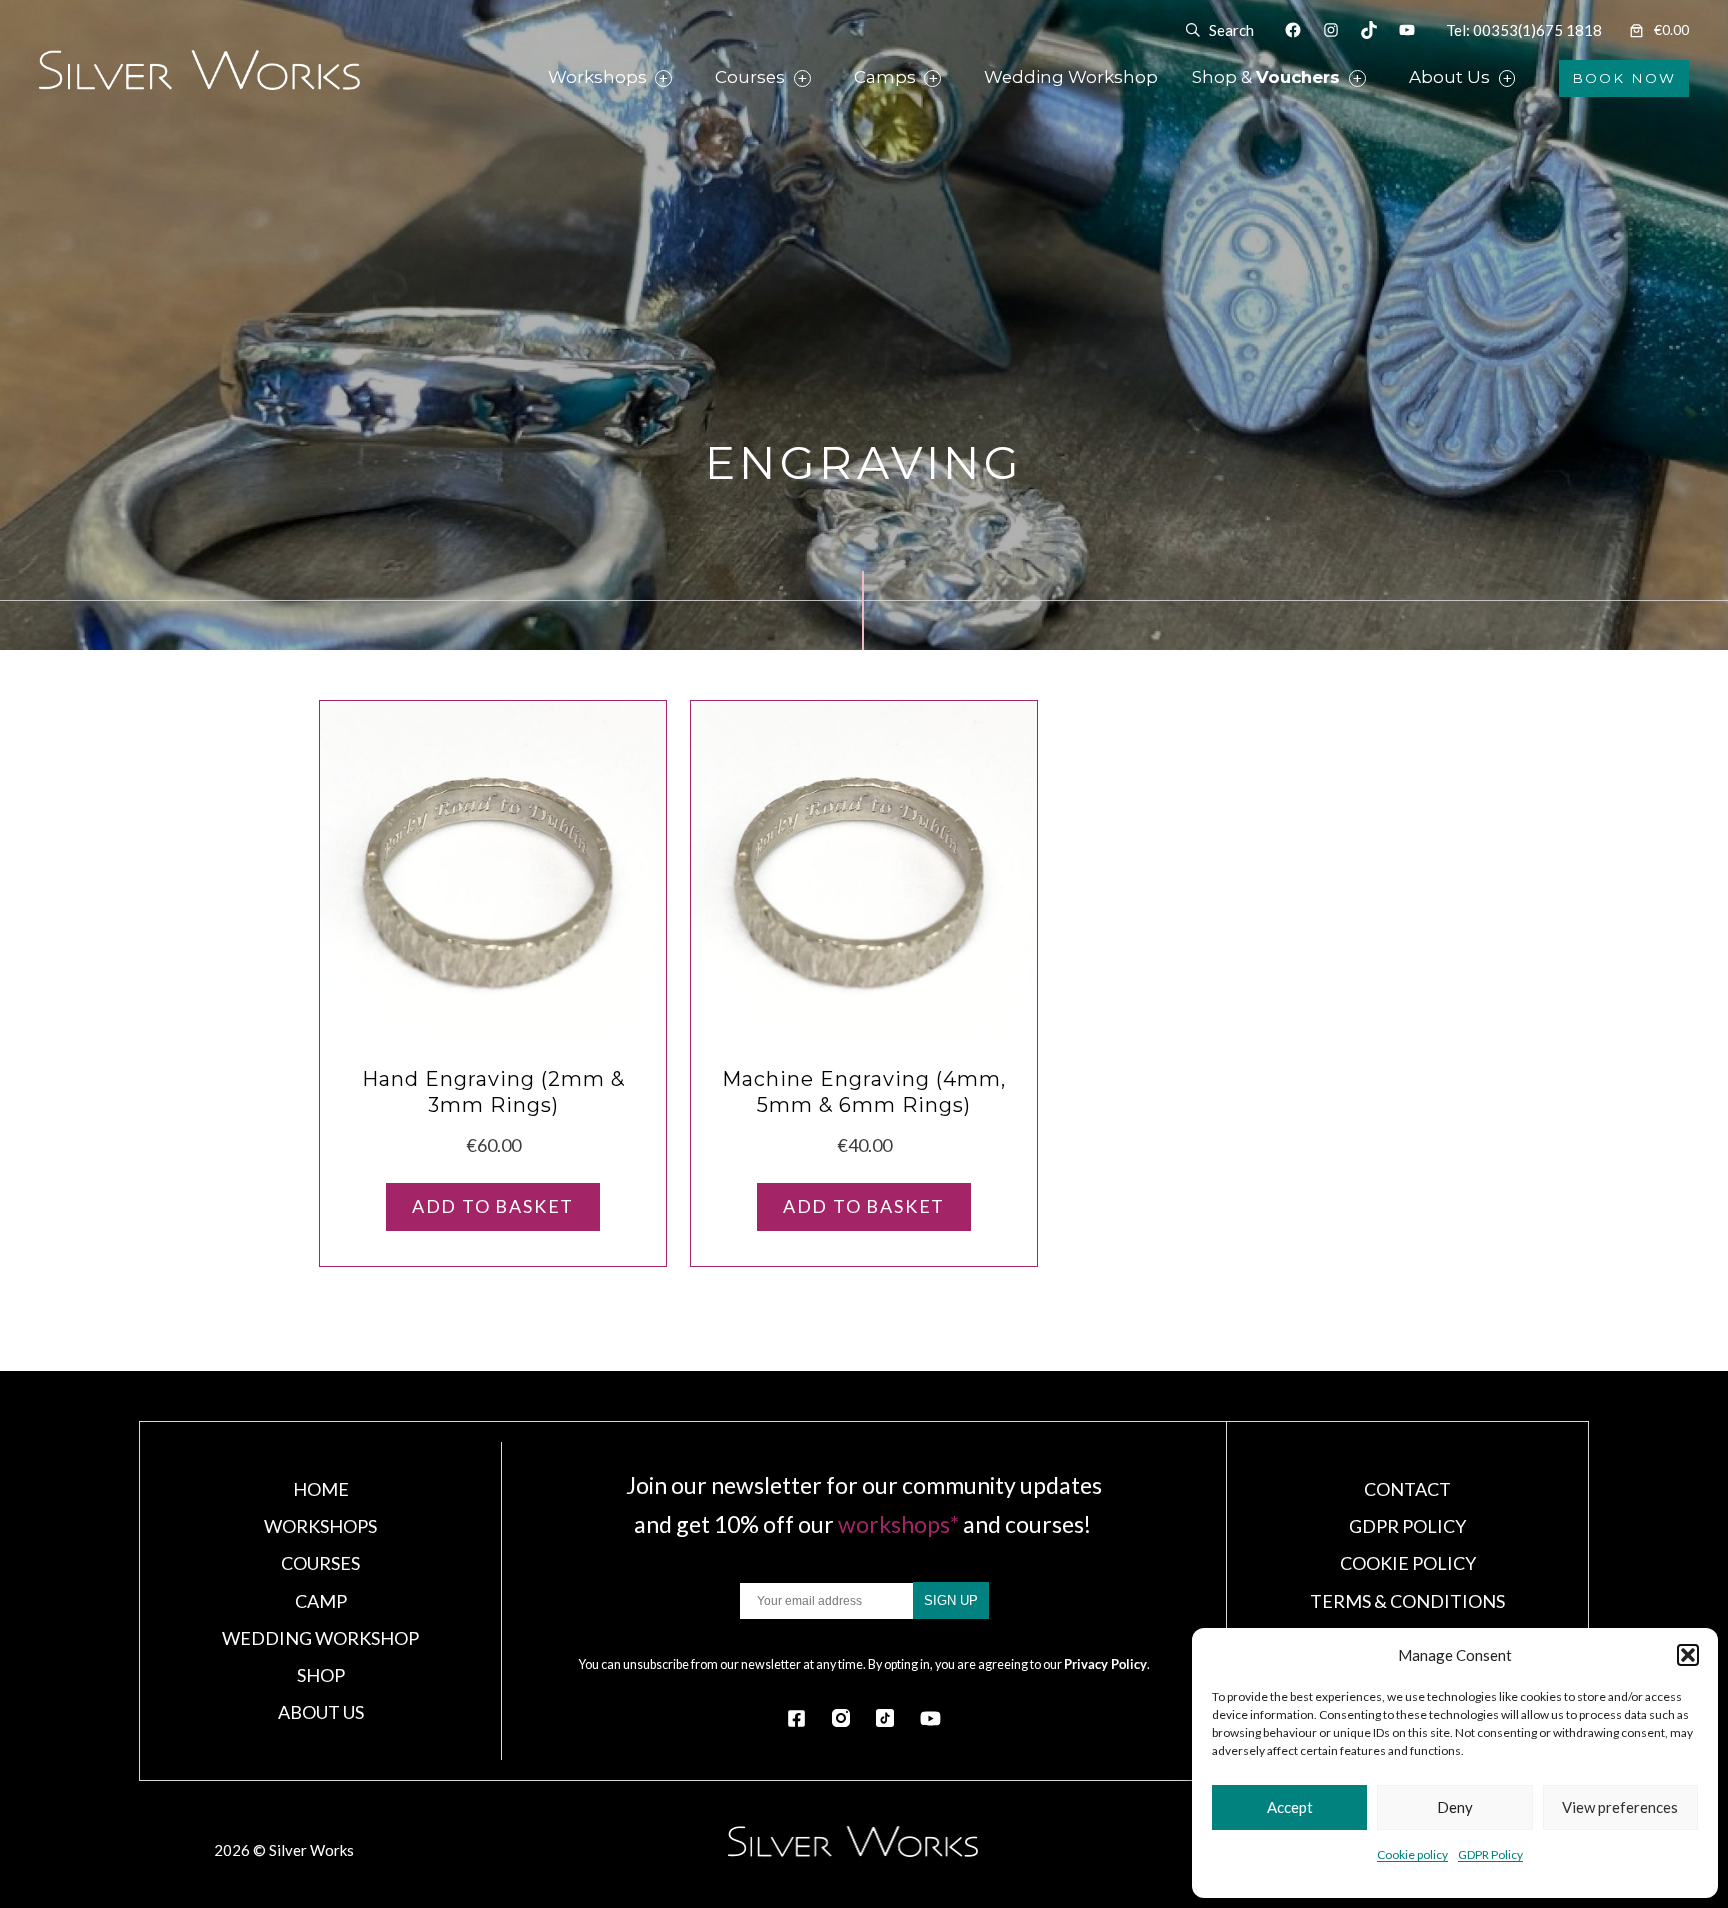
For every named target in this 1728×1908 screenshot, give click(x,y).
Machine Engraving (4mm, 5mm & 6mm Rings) (864, 1092)
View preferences (1620, 1807)
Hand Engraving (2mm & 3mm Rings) (493, 1092)
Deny (1455, 1807)
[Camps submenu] (956, 78)
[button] (1688, 1655)
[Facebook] (796, 1718)
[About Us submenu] (1530, 78)
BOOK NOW (1623, 78)
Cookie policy (1412, 1854)
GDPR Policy (1490, 1854)
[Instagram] (841, 1718)
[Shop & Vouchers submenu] (1381, 78)
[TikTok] (885, 1718)
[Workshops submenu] (687, 78)
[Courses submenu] (825, 78)
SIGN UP (951, 1600)
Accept (1290, 1807)
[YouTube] (930, 1718)
